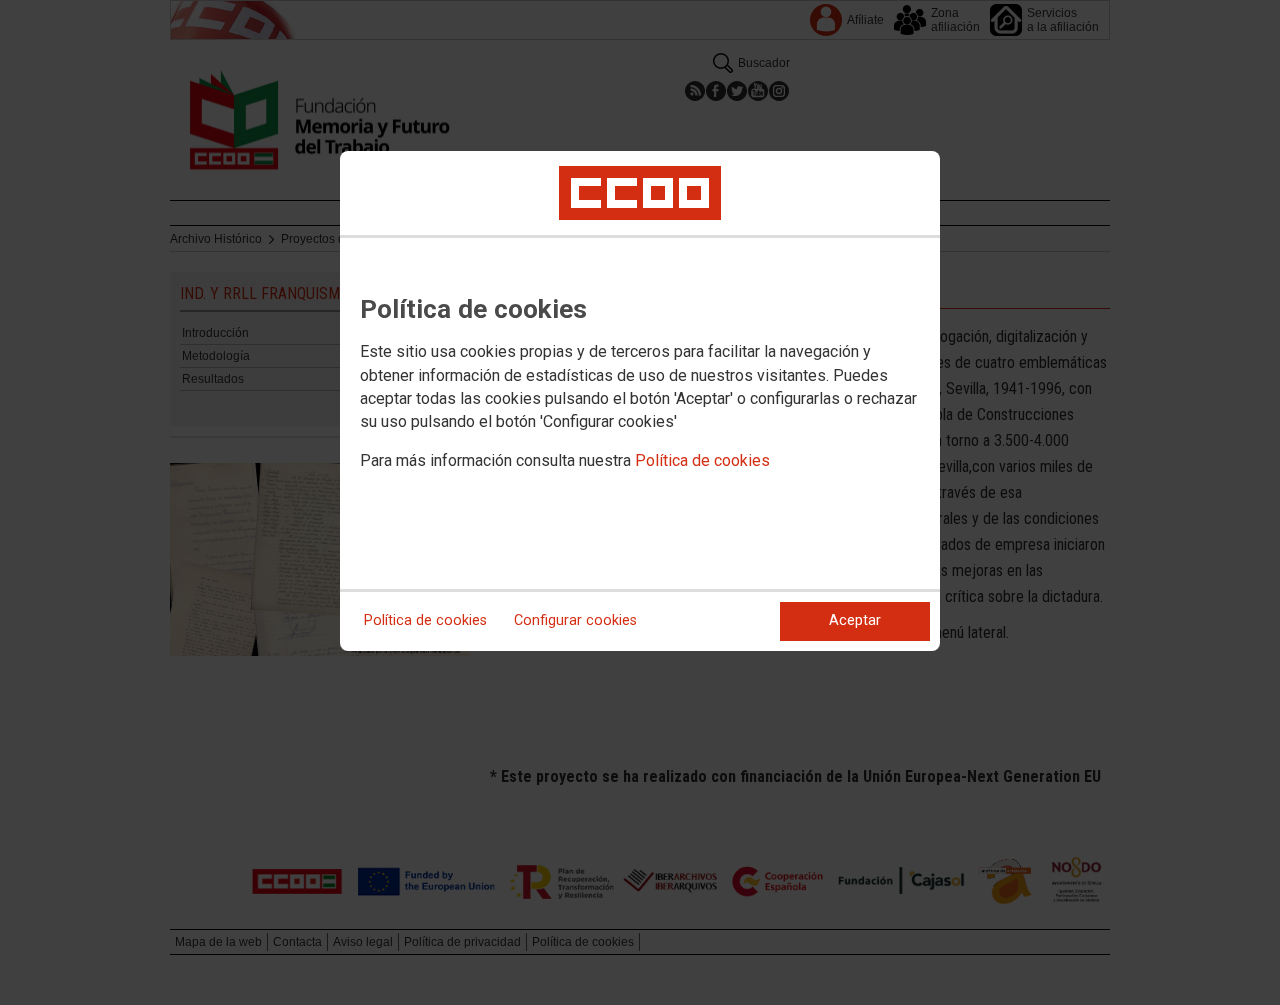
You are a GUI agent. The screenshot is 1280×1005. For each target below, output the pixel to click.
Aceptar (855, 620)
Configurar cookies (575, 620)
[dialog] (640, 401)
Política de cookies (702, 460)
